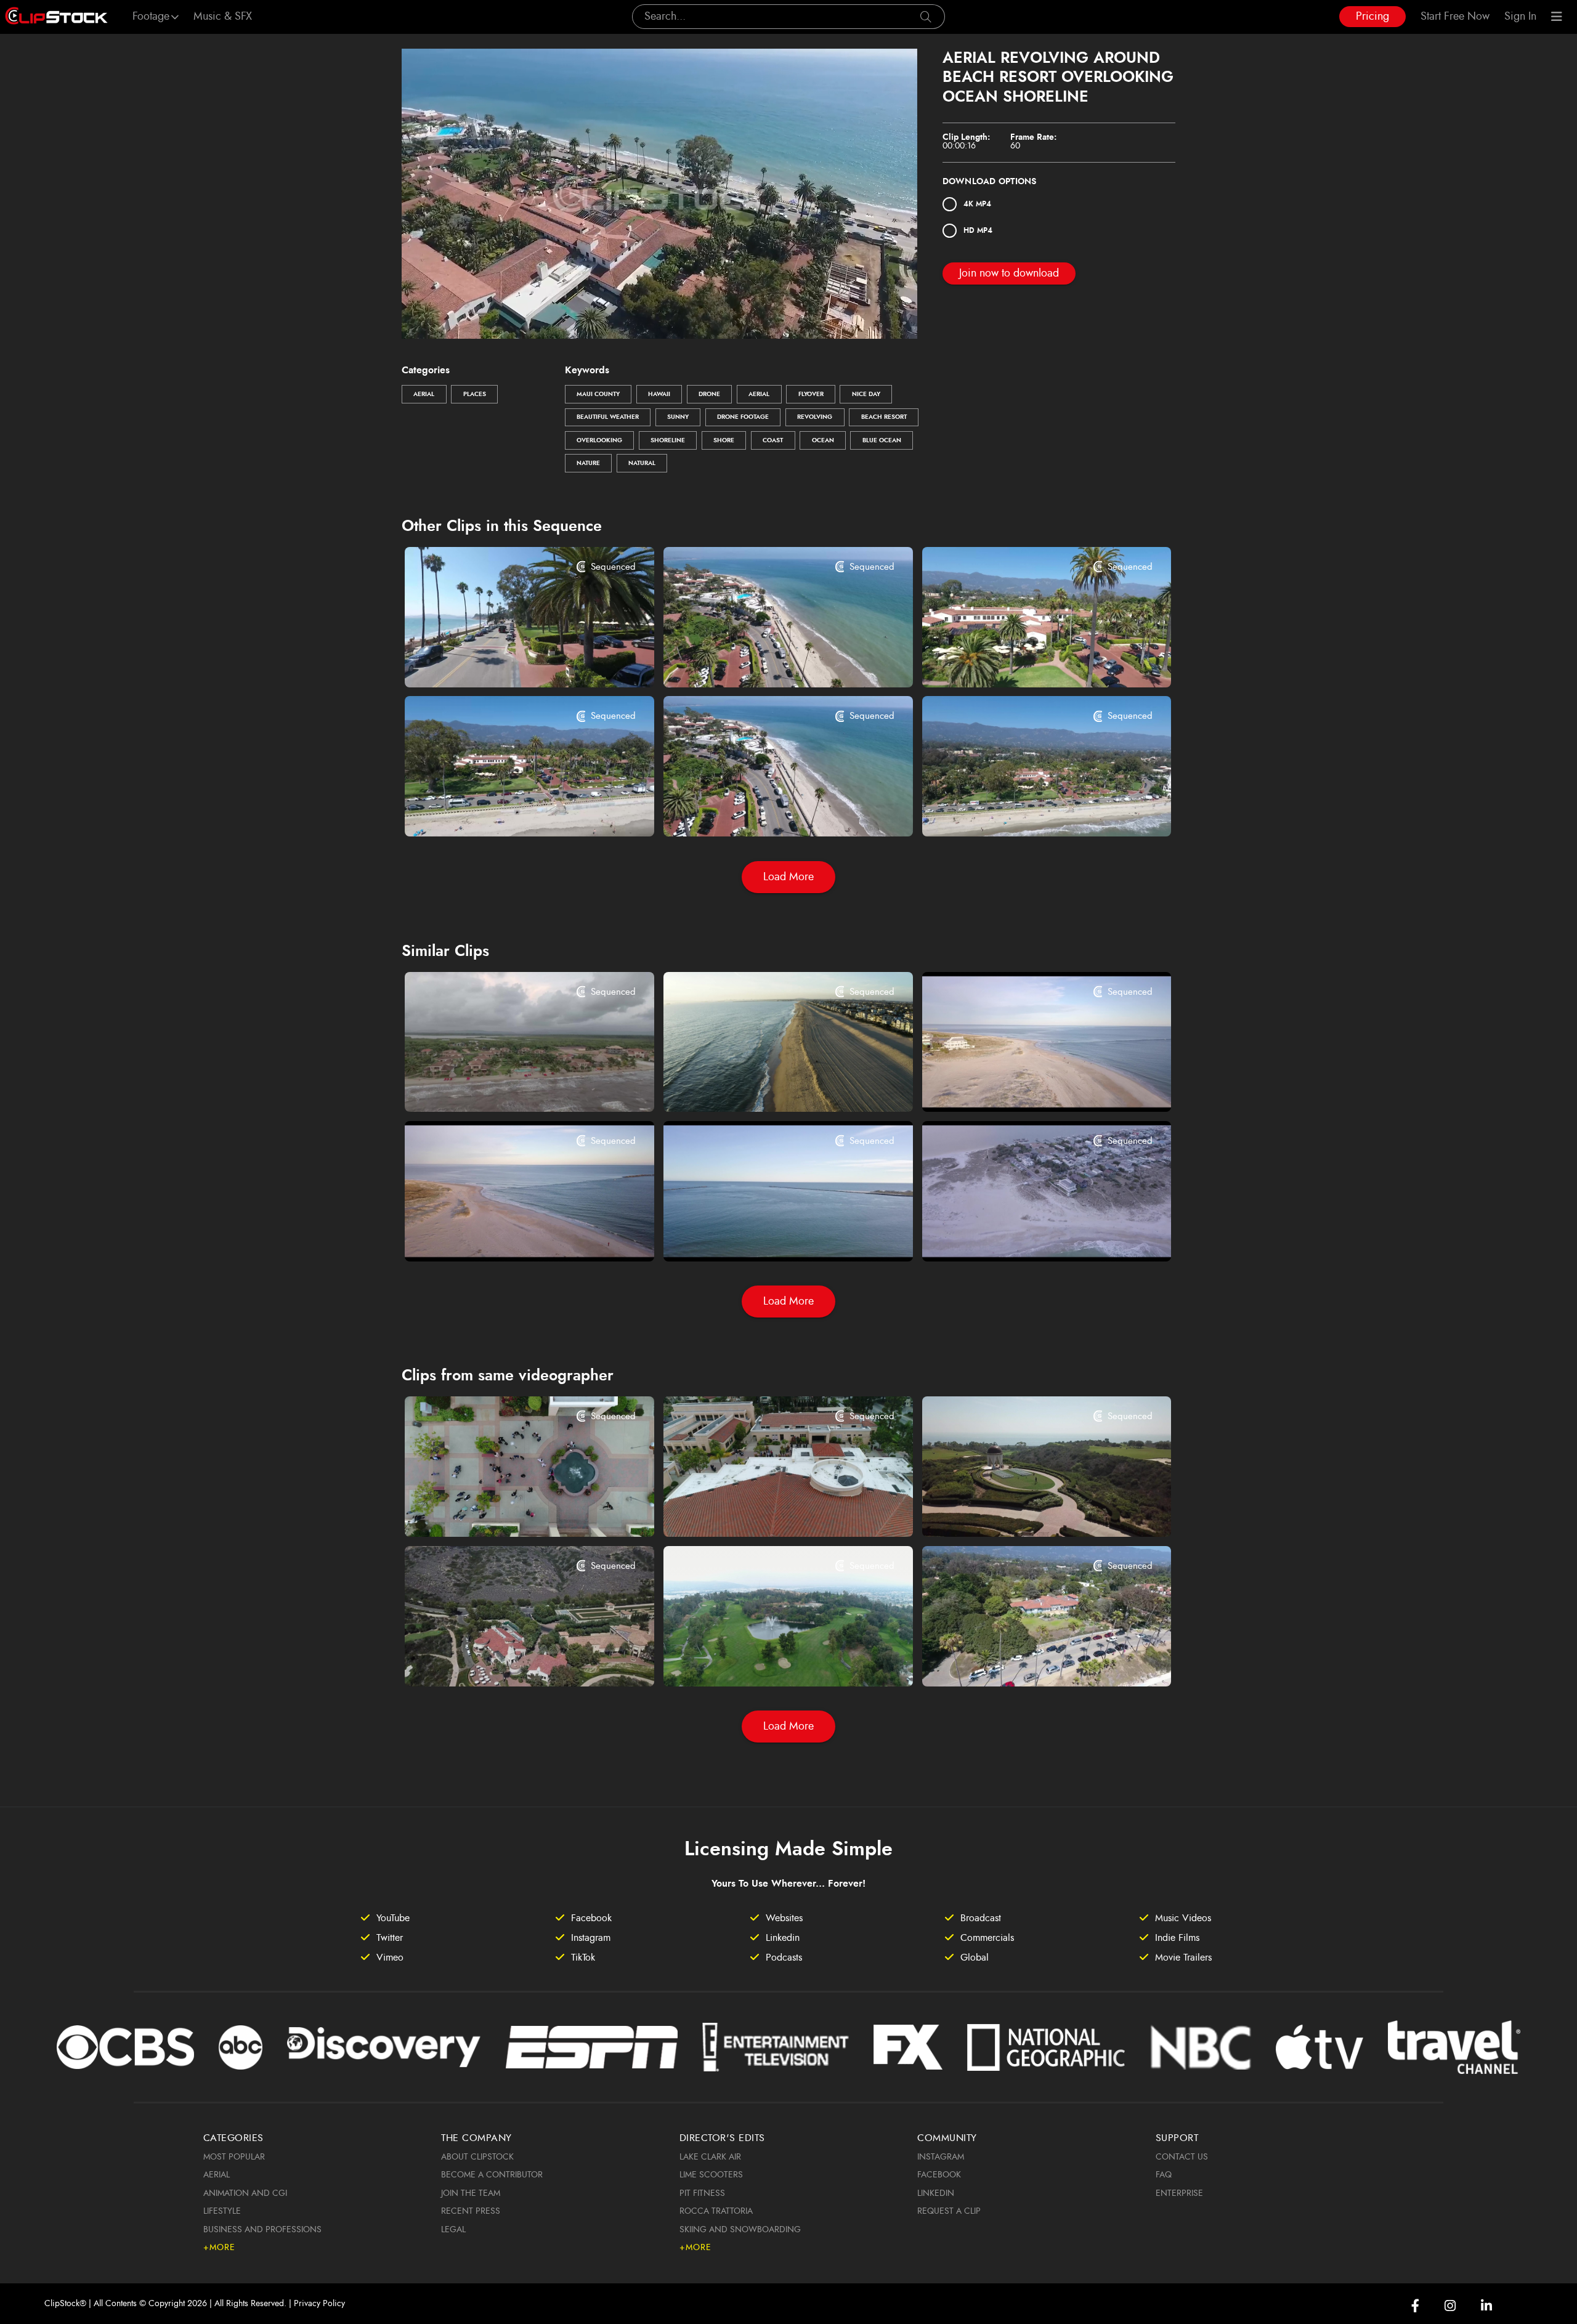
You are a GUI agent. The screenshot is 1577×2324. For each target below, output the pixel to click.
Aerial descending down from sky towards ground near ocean (508, 661)
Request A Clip (949, 2211)
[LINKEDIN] (1486, 2306)
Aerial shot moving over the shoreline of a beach (1025, 1086)
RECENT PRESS (471, 2211)
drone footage (743, 417)
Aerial (424, 394)
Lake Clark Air (710, 2157)
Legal (453, 2230)
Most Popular (234, 2157)
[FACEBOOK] (1415, 2306)
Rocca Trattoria (716, 2211)
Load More (788, 877)
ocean (823, 440)
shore (724, 440)
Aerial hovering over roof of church (763, 1511)
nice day (866, 394)
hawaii (659, 394)
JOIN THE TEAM (471, 2193)
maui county (598, 394)
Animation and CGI (245, 2193)
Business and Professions (262, 2230)
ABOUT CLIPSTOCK (477, 2157)
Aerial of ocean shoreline (739, 1086)
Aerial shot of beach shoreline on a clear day (508, 1235)
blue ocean (882, 440)
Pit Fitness (702, 2193)
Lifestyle (222, 2211)
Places (475, 394)
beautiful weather (608, 417)
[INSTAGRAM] (1450, 2306)
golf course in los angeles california (763, 1660)
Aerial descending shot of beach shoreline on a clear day (767, 1235)
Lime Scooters (711, 2175)
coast (773, 440)
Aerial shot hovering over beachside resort (767, 661)
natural (642, 463)
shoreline (668, 440)
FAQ (1164, 2175)
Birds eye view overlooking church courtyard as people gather (508, 1511)
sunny (678, 417)
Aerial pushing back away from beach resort (508, 811)
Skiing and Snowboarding (740, 2230)
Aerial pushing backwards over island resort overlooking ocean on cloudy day (508, 1086)
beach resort (884, 417)
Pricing (1372, 17)
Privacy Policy (319, 2304)
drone (709, 394)
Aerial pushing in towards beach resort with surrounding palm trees (1025, 661)
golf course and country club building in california (508, 1660)
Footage (151, 17)
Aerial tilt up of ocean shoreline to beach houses (1025, 1235)
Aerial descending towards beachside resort (767, 811)
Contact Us (1182, 2157)
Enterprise (1179, 2193)
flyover (811, 394)
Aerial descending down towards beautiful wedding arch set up (1025, 1511)
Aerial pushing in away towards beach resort (1025, 811)
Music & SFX (223, 17)
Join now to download (1009, 273)
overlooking (599, 440)
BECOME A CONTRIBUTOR (492, 2175)
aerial (759, 394)
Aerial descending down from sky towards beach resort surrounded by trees (1025, 1660)
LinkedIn (936, 2193)
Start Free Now (1455, 17)
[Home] (56, 17)
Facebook (939, 2175)
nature (588, 463)
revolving (815, 417)
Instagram (941, 2157)
